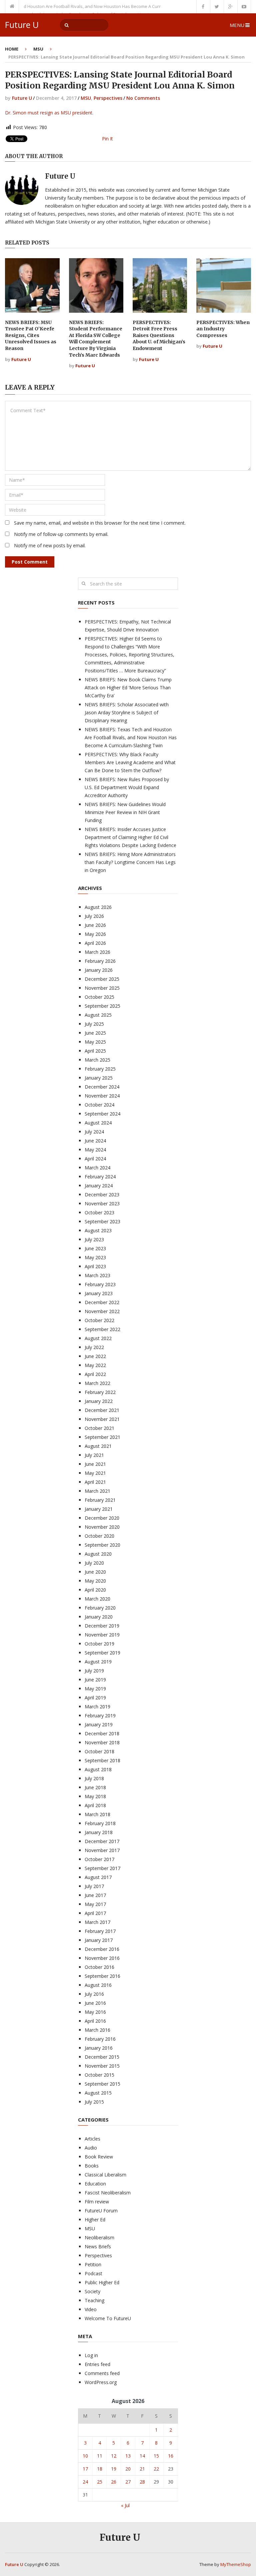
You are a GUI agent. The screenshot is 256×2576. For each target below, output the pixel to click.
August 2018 (98, 1769)
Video (91, 2309)
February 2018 (100, 1823)
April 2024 (95, 1159)
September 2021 (102, 1437)
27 (128, 2482)
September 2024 (102, 1114)
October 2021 (99, 1428)
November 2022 (102, 1311)
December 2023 (102, 1195)
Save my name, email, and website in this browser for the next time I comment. (100, 523)
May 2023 (95, 1257)
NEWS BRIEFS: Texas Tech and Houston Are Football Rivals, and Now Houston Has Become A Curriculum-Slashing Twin (131, 737)
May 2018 (95, 1796)
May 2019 (95, 1689)
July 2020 (94, 1563)
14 (142, 2456)
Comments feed (102, 2373)
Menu (237, 25)
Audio (91, 2148)
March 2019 (97, 1707)
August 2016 (98, 1985)
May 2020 (95, 1581)
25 (100, 2482)
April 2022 (95, 1374)
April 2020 (95, 1590)
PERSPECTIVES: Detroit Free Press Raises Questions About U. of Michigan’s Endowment (159, 335)
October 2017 (99, 1859)
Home (12, 49)
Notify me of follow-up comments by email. (61, 534)
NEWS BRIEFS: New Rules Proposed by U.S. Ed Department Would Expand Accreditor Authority (127, 787)
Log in (91, 2355)
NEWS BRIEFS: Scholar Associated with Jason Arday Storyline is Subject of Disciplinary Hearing (127, 712)
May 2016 (95, 2012)
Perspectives (108, 98)
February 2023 (100, 1284)
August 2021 (98, 1446)
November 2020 (102, 1527)
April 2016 (95, 2021)
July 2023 (94, 1239)
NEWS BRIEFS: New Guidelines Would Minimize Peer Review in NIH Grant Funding (125, 812)
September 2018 (102, 1760)
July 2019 (94, 1671)
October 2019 (99, 1644)
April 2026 (95, 943)
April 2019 (95, 1698)
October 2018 (99, 1751)
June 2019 (95, 1680)
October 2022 (99, 1320)
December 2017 (102, 1841)
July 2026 (94, 916)
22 (156, 2469)
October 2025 (99, 997)
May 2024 (95, 1150)
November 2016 (102, 1958)
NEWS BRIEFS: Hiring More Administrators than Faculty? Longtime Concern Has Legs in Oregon (130, 862)
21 (142, 2469)
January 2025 (99, 1078)
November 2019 (102, 1635)
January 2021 (99, 1509)
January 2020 (99, 1617)
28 (142, 2482)
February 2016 (100, 2039)
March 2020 (97, 1599)
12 (114, 2456)
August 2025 (98, 1015)
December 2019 (102, 1626)
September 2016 (102, 1976)
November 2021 (102, 1419)
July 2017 (94, 1886)
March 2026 (97, 952)
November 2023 (102, 1203)
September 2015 (102, 2084)
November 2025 (102, 988)
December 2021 (102, 1410)
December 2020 (102, 1518)
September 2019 (102, 1653)
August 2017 (98, 1877)
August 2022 (98, 1338)
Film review (97, 2202)
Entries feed (97, 2364)
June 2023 (95, 1248)
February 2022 (100, 1392)
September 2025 (102, 1006)
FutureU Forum (101, 2211)
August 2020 (98, 1554)
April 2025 (95, 1051)
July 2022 (94, 1347)
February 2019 (100, 1716)
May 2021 (95, 1473)
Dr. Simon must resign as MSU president (49, 113)
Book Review (99, 2157)
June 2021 (95, 1464)
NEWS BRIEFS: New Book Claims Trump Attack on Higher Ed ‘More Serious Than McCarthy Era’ (128, 687)
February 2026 (100, 961)
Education (95, 2184)
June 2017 (95, 1895)
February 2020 (100, 1608)
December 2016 (102, 1949)
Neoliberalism (99, 2237)
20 (128, 2469)
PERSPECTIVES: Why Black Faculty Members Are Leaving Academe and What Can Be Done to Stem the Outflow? (130, 762)
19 (114, 2469)
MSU (38, 49)
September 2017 (102, 1868)
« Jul (125, 2505)
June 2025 (95, 1033)
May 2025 (95, 1042)
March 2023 (97, 1275)
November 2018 (102, 1742)
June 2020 (95, 1572)
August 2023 (98, 1230)
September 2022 (102, 1329)
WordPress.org (101, 2382)
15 (156, 2456)
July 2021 (94, 1455)
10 (85, 2456)
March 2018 (97, 1814)
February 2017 (100, 1931)
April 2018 (95, 1805)
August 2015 (98, 2093)
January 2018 (99, 1832)
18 (100, 2469)
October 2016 (99, 1967)
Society (92, 2291)
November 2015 (102, 2066)
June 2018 (95, 1787)
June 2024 (95, 1141)
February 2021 (100, 1500)
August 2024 (98, 1123)
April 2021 (95, 1482)
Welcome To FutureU (108, 2318)
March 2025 (97, 1060)
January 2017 (99, 1940)
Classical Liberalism (105, 2175)
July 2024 (94, 1132)
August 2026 (98, 907)
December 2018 (102, 1733)
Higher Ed (95, 2220)
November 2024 (102, 1096)
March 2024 (97, 1168)
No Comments (143, 98)
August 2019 (98, 1662)
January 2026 (99, 970)
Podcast (93, 2273)
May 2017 (95, 1904)
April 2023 (95, 1266)
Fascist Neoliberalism (108, 2193)
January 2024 (99, 1186)
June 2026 (95, 925)
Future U (22, 25)
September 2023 (102, 1221)
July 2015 (94, 2102)
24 (85, 2482)
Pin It (107, 139)
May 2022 (95, 1365)
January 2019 (99, 1724)
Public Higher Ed (102, 2282)
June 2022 (95, 1356)
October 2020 (99, 1536)
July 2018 (94, 1778)
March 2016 (97, 2030)
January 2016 (99, 2048)
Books (92, 2166)
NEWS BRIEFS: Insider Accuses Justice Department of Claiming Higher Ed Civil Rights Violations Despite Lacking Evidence (130, 837)
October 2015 (99, 2075)
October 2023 (99, 1212)
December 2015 (102, 2057)
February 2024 (100, 1177)
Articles (92, 2139)
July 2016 (94, 1994)
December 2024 (102, 1087)
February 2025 (100, 1069)
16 (171, 2456)
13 (128, 2456)
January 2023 (99, 1293)
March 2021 (97, 1491)
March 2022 (97, 1383)
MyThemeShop (236, 2564)
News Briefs (98, 2246)
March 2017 (97, 1922)
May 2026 (95, 934)
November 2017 (102, 1850)
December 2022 (102, 1302)
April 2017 (95, 1913)
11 (100, 2456)
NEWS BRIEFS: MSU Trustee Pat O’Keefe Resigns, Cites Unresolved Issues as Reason (31, 335)
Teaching (94, 2300)
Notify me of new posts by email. (50, 545)
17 (85, 2469)
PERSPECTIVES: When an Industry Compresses (223, 329)
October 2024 (99, 1105)
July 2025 (94, 1024)
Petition (93, 2264)
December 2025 (102, 979)
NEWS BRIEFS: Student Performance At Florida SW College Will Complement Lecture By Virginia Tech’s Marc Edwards (96, 339)
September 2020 (102, 1545)
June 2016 (95, 2003)
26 (114, 2482)
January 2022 (99, 1401)
